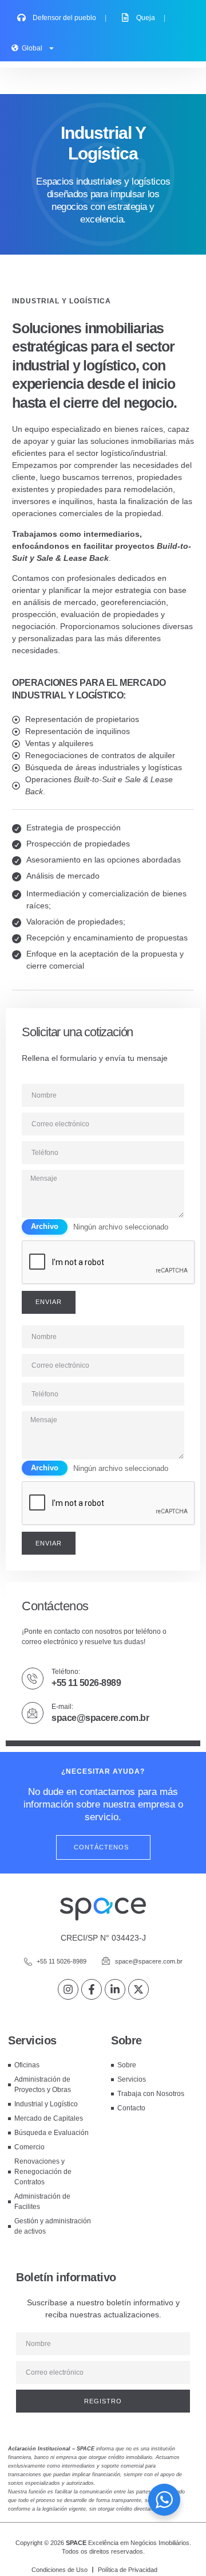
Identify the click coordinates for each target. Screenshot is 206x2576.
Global (32, 48)
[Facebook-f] (92, 1989)
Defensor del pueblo (70, 18)
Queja (151, 18)
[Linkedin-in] (115, 1989)
